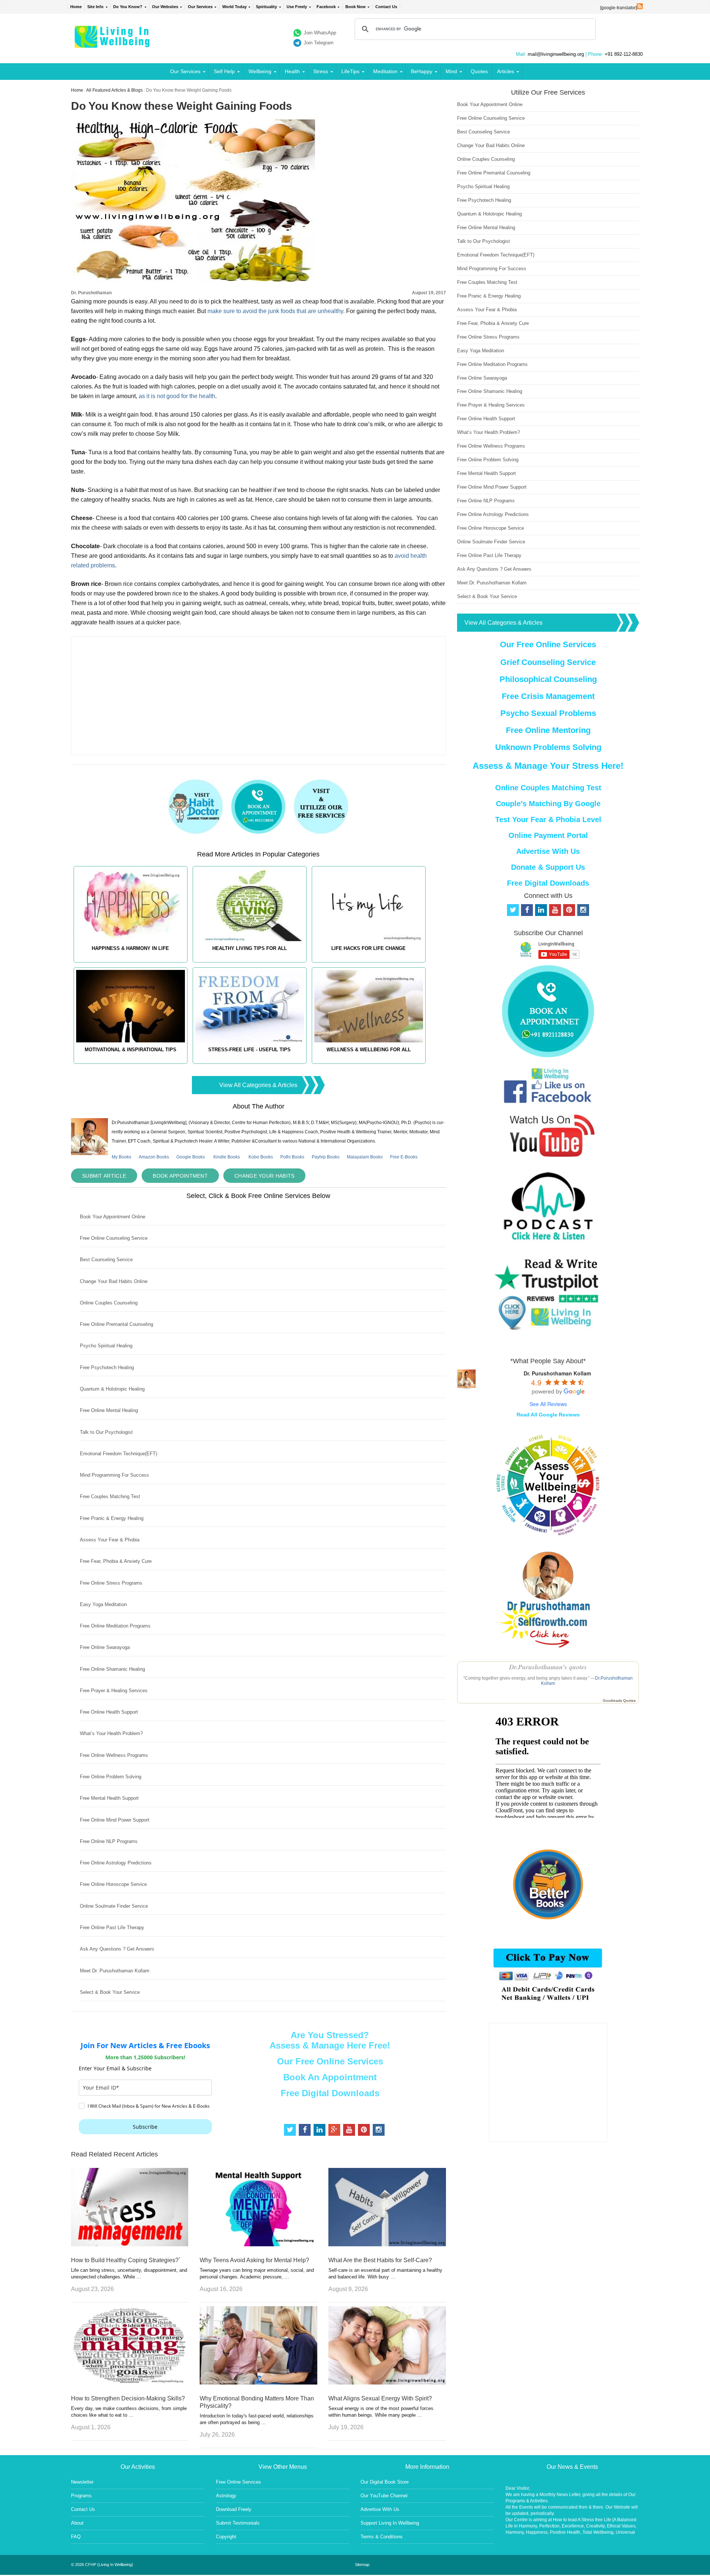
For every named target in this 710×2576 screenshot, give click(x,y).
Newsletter (82, 2482)
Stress (321, 71)
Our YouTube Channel (384, 2496)
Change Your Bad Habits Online (114, 1281)
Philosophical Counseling (548, 679)
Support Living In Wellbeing (390, 2523)
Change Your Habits (264, 1176)
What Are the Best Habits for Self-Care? (380, 2260)
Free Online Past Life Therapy (112, 1927)
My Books (121, 1157)
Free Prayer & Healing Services (114, 1691)
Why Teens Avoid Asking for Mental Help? (254, 2260)
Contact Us (386, 7)
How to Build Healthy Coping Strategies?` (126, 2260)
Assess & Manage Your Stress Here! (548, 766)
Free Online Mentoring (548, 730)
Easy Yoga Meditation (103, 1604)
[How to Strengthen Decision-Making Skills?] (130, 2382)
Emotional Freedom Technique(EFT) (119, 1454)
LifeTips (350, 71)
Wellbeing (260, 71)
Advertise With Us (548, 851)
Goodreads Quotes (619, 1701)
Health (292, 71)
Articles (506, 71)
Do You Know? (128, 7)
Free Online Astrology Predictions (116, 1863)
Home (76, 7)
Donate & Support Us (548, 867)
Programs (81, 2496)
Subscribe (145, 2127)
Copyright (226, 2537)
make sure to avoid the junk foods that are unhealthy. (277, 311)
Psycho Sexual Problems (548, 713)
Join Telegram (319, 43)
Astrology (226, 2496)
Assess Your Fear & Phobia (110, 1540)
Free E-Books (404, 1157)
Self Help (224, 71)
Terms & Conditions (382, 2537)
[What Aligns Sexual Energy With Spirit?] (387, 2382)
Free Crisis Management (548, 696)
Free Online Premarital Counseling (116, 1324)
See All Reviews (548, 1404)
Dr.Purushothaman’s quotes (548, 1667)
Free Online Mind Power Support (115, 1820)
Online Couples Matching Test (548, 788)
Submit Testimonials (238, 2523)
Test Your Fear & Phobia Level (548, 819)
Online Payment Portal (548, 835)
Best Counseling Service (106, 1260)
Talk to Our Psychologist (106, 1432)
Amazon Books (154, 1157)
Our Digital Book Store (385, 2482)
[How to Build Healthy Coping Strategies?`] (130, 2244)
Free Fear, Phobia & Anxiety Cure (116, 1561)
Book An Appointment (330, 2077)
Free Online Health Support (109, 1712)
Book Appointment (180, 1176)
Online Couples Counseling (109, 1303)
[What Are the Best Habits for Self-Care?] (387, 2244)
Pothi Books (292, 1157)
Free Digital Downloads (330, 2093)
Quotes (479, 71)
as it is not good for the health (177, 396)
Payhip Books (326, 1157)
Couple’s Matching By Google (548, 804)
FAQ (76, 2537)
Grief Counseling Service (548, 662)
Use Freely (297, 7)
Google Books (191, 1157)
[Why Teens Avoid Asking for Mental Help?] (258, 2244)
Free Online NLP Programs (109, 1841)
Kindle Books (227, 1157)
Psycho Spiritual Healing (106, 1346)
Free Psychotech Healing (107, 1367)
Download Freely (234, 2509)
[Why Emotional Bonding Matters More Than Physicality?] (258, 2382)
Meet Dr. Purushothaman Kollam (115, 1971)
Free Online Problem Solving (111, 1777)
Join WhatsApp (320, 33)
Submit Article (104, 1176)
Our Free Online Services (330, 2061)
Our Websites (165, 7)
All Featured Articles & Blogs (114, 90)
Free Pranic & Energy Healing (112, 1518)
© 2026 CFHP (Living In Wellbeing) (102, 2565)
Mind (451, 71)
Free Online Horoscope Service (113, 1884)
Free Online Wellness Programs (114, 1755)
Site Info (95, 7)
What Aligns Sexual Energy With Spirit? (380, 2398)
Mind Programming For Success (114, 1475)
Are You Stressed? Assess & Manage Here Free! (330, 2040)
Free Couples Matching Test (110, 1496)
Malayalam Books (365, 1157)
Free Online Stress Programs (111, 1583)
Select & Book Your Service (110, 1992)
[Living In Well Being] (113, 43)
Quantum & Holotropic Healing (112, 1389)
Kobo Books (261, 1157)
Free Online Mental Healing (109, 1410)
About (77, 2523)
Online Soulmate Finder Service (114, 1906)
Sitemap (362, 2565)
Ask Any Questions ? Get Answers (117, 1949)
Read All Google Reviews (548, 1415)
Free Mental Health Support (109, 1798)
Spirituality (266, 7)
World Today (234, 7)
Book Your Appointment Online (113, 1217)
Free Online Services (239, 2482)
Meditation (385, 71)
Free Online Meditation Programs (115, 1626)
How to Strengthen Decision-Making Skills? (128, 2398)
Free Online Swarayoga (105, 1647)
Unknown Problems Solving (548, 747)
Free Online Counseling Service (114, 1238)
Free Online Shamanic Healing (112, 1669)
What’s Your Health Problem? (111, 1733)
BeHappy (422, 71)
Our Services (200, 7)
